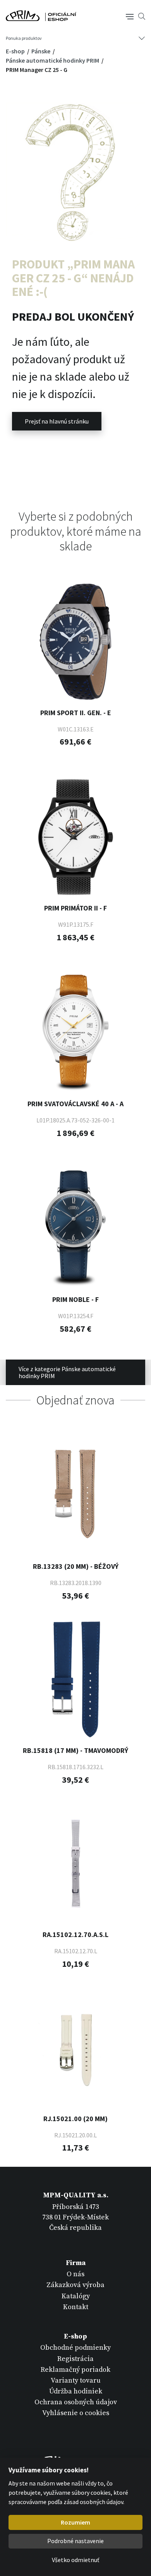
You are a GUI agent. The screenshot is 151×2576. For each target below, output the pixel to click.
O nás (75, 2274)
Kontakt (76, 2307)
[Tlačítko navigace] (130, 16)
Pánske (41, 51)
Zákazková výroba (75, 2285)
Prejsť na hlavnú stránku (57, 421)
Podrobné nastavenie (75, 2541)
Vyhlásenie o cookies (76, 2413)
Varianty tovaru (76, 2380)
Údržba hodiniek (76, 2391)
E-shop (16, 51)
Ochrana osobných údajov (76, 2402)
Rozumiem (75, 2522)
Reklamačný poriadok (75, 2370)
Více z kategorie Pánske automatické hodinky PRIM (67, 1372)
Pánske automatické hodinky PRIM (53, 60)
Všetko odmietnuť (75, 2560)
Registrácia (75, 2359)
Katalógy (76, 2296)
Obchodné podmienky (75, 2348)
